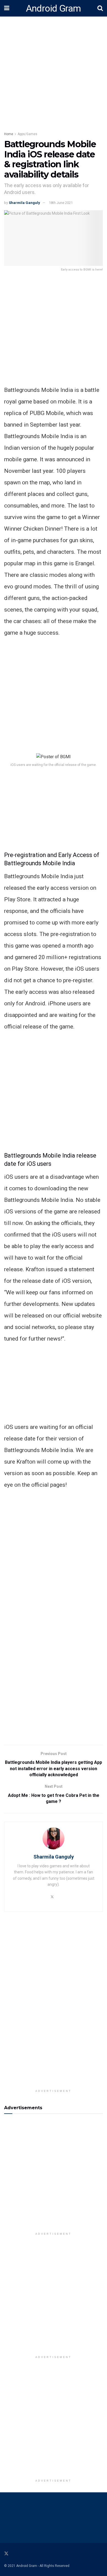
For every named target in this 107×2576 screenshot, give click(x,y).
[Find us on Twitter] (6, 2554)
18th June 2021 (61, 203)
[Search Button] (100, 8)
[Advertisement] (54, 331)
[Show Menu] (7, 8)
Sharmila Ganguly (24, 203)
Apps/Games (27, 134)
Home (9, 134)
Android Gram (54, 8)
